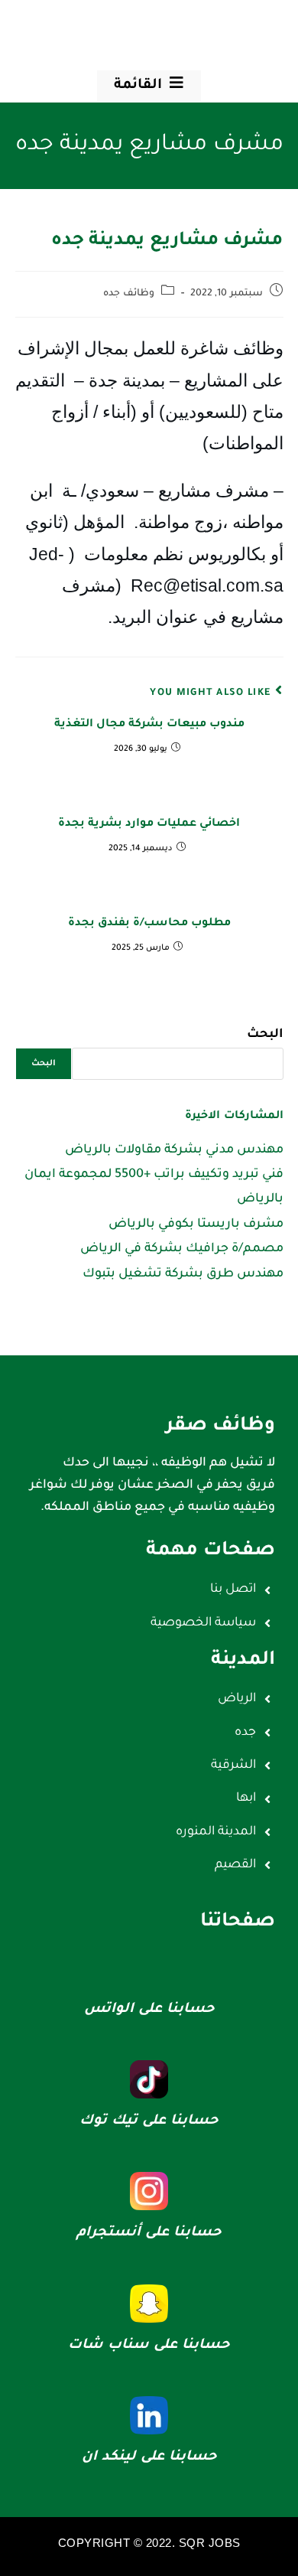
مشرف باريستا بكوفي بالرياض (196, 1224)
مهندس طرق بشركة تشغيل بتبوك (183, 1274)
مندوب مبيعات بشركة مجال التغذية (149, 725)
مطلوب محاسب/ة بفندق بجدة (149, 924)
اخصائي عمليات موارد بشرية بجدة (149, 824)
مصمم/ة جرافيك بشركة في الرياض (182, 1249)
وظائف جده (129, 294)
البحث (265, 1035)
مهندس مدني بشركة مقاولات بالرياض (174, 1150)
